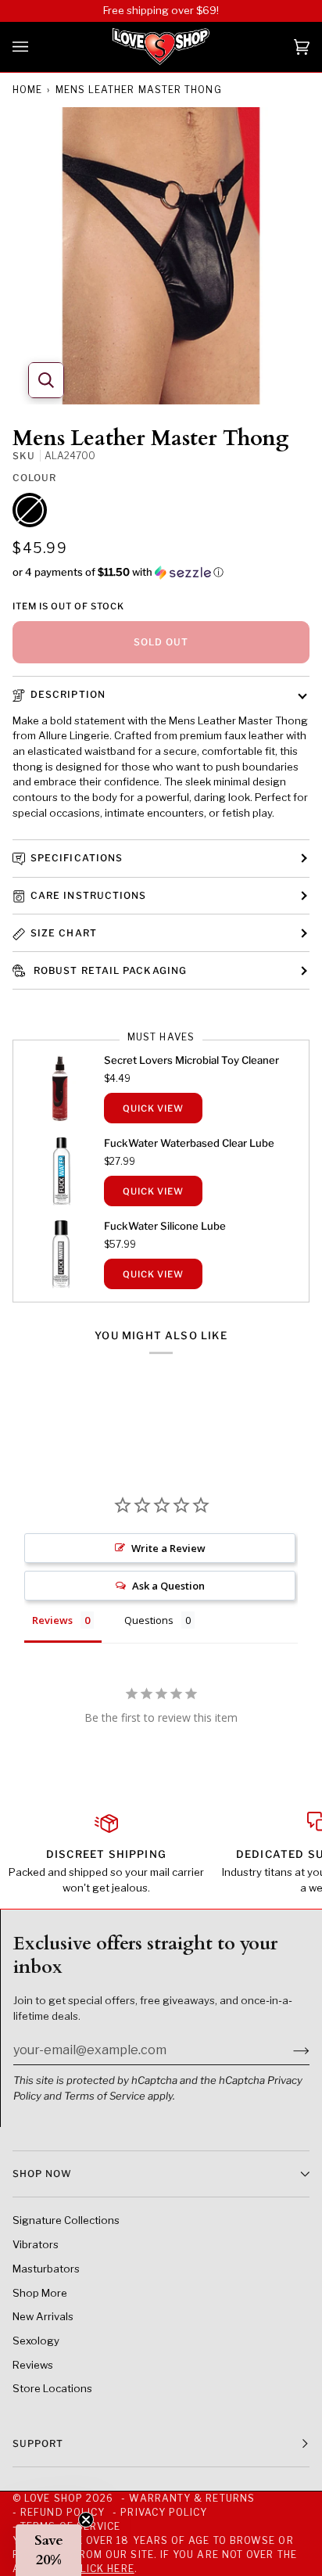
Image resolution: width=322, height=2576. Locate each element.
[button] (161, 572)
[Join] (289, 2050)
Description (68, 694)
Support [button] (38, 2443)
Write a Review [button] (168, 1548)
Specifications (77, 858)
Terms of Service (105, 2096)
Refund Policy (63, 2512)
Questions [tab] (149, 1620)
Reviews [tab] (52, 1620)
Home (27, 90)
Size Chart (64, 933)
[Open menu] (36, 47)
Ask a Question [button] (168, 1586)
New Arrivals (43, 2316)
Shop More (40, 2293)
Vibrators (36, 2244)
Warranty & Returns (191, 2498)
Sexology (36, 2341)
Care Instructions (88, 895)
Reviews (33, 2365)
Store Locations (52, 2388)
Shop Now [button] (42, 2174)
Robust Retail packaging (109, 970)
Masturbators (46, 2269)
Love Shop (54, 2498)
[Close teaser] (86, 2520)
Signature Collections (66, 2220)
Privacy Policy (164, 2512)
